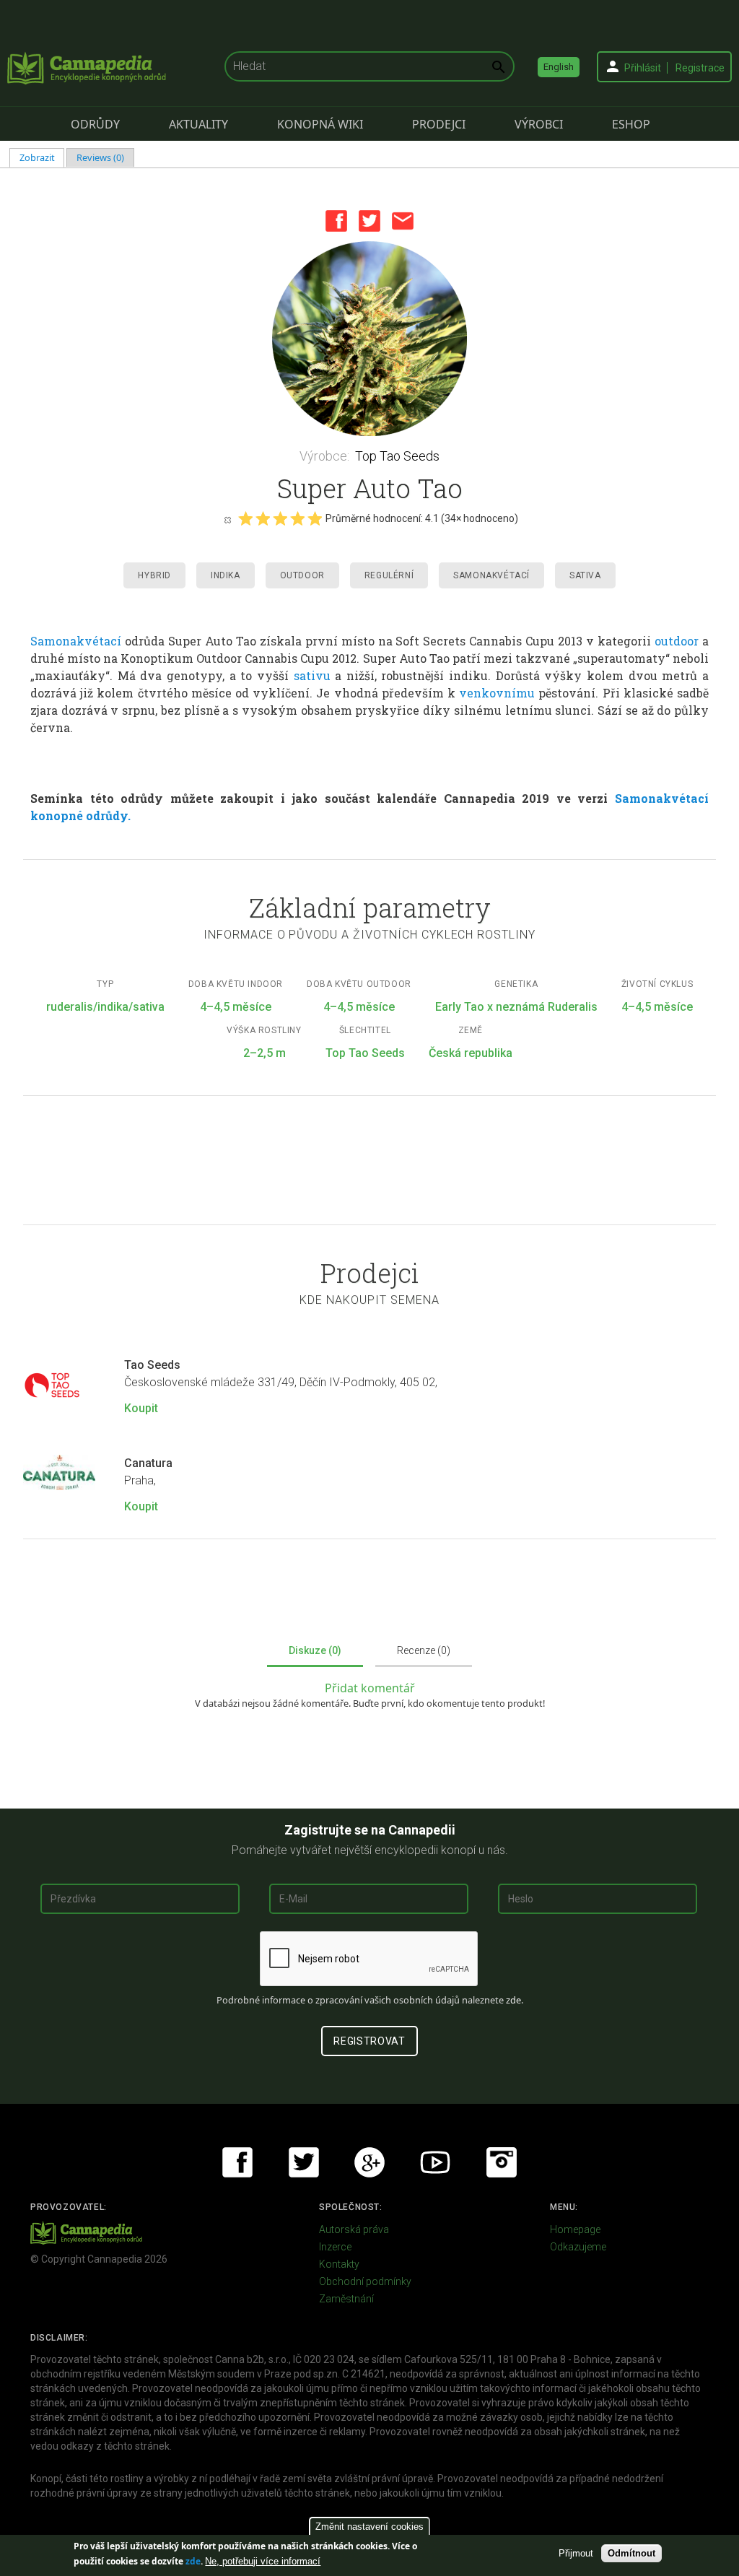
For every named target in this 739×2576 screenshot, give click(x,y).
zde (193, 2561)
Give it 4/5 (297, 518)
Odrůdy (95, 124)
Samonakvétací (491, 575)
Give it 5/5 (315, 518)
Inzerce (335, 2247)
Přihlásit (643, 68)
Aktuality (198, 124)
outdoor (677, 641)
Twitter (369, 221)
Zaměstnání (346, 2299)
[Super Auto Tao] (369, 339)
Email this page (403, 221)
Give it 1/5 (245, 518)
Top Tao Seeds (397, 456)
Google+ (369, 2162)
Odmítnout (631, 2553)
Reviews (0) (100, 157)
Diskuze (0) (315, 1650)
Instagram (502, 2162)
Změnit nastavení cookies (369, 2527)
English (559, 67)
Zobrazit (42, 157)
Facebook (336, 221)
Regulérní (389, 575)
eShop (631, 124)
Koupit (141, 1408)
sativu (312, 675)
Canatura (148, 1463)
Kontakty (339, 2264)
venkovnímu (497, 693)
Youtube (435, 2162)
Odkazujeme (578, 2247)
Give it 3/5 (280, 518)
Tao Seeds (152, 1365)
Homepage (575, 2229)
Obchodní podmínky (365, 2281)
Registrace (700, 68)
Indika (226, 575)
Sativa (585, 575)
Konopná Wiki (320, 124)
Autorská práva (354, 2229)
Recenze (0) (424, 1650)
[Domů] (87, 68)
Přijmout (576, 2553)
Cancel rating (227, 519)
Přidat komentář (370, 1688)
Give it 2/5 (263, 518)
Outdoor (302, 575)
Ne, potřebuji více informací (263, 2561)
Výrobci (539, 124)
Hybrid (154, 575)
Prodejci (439, 124)
